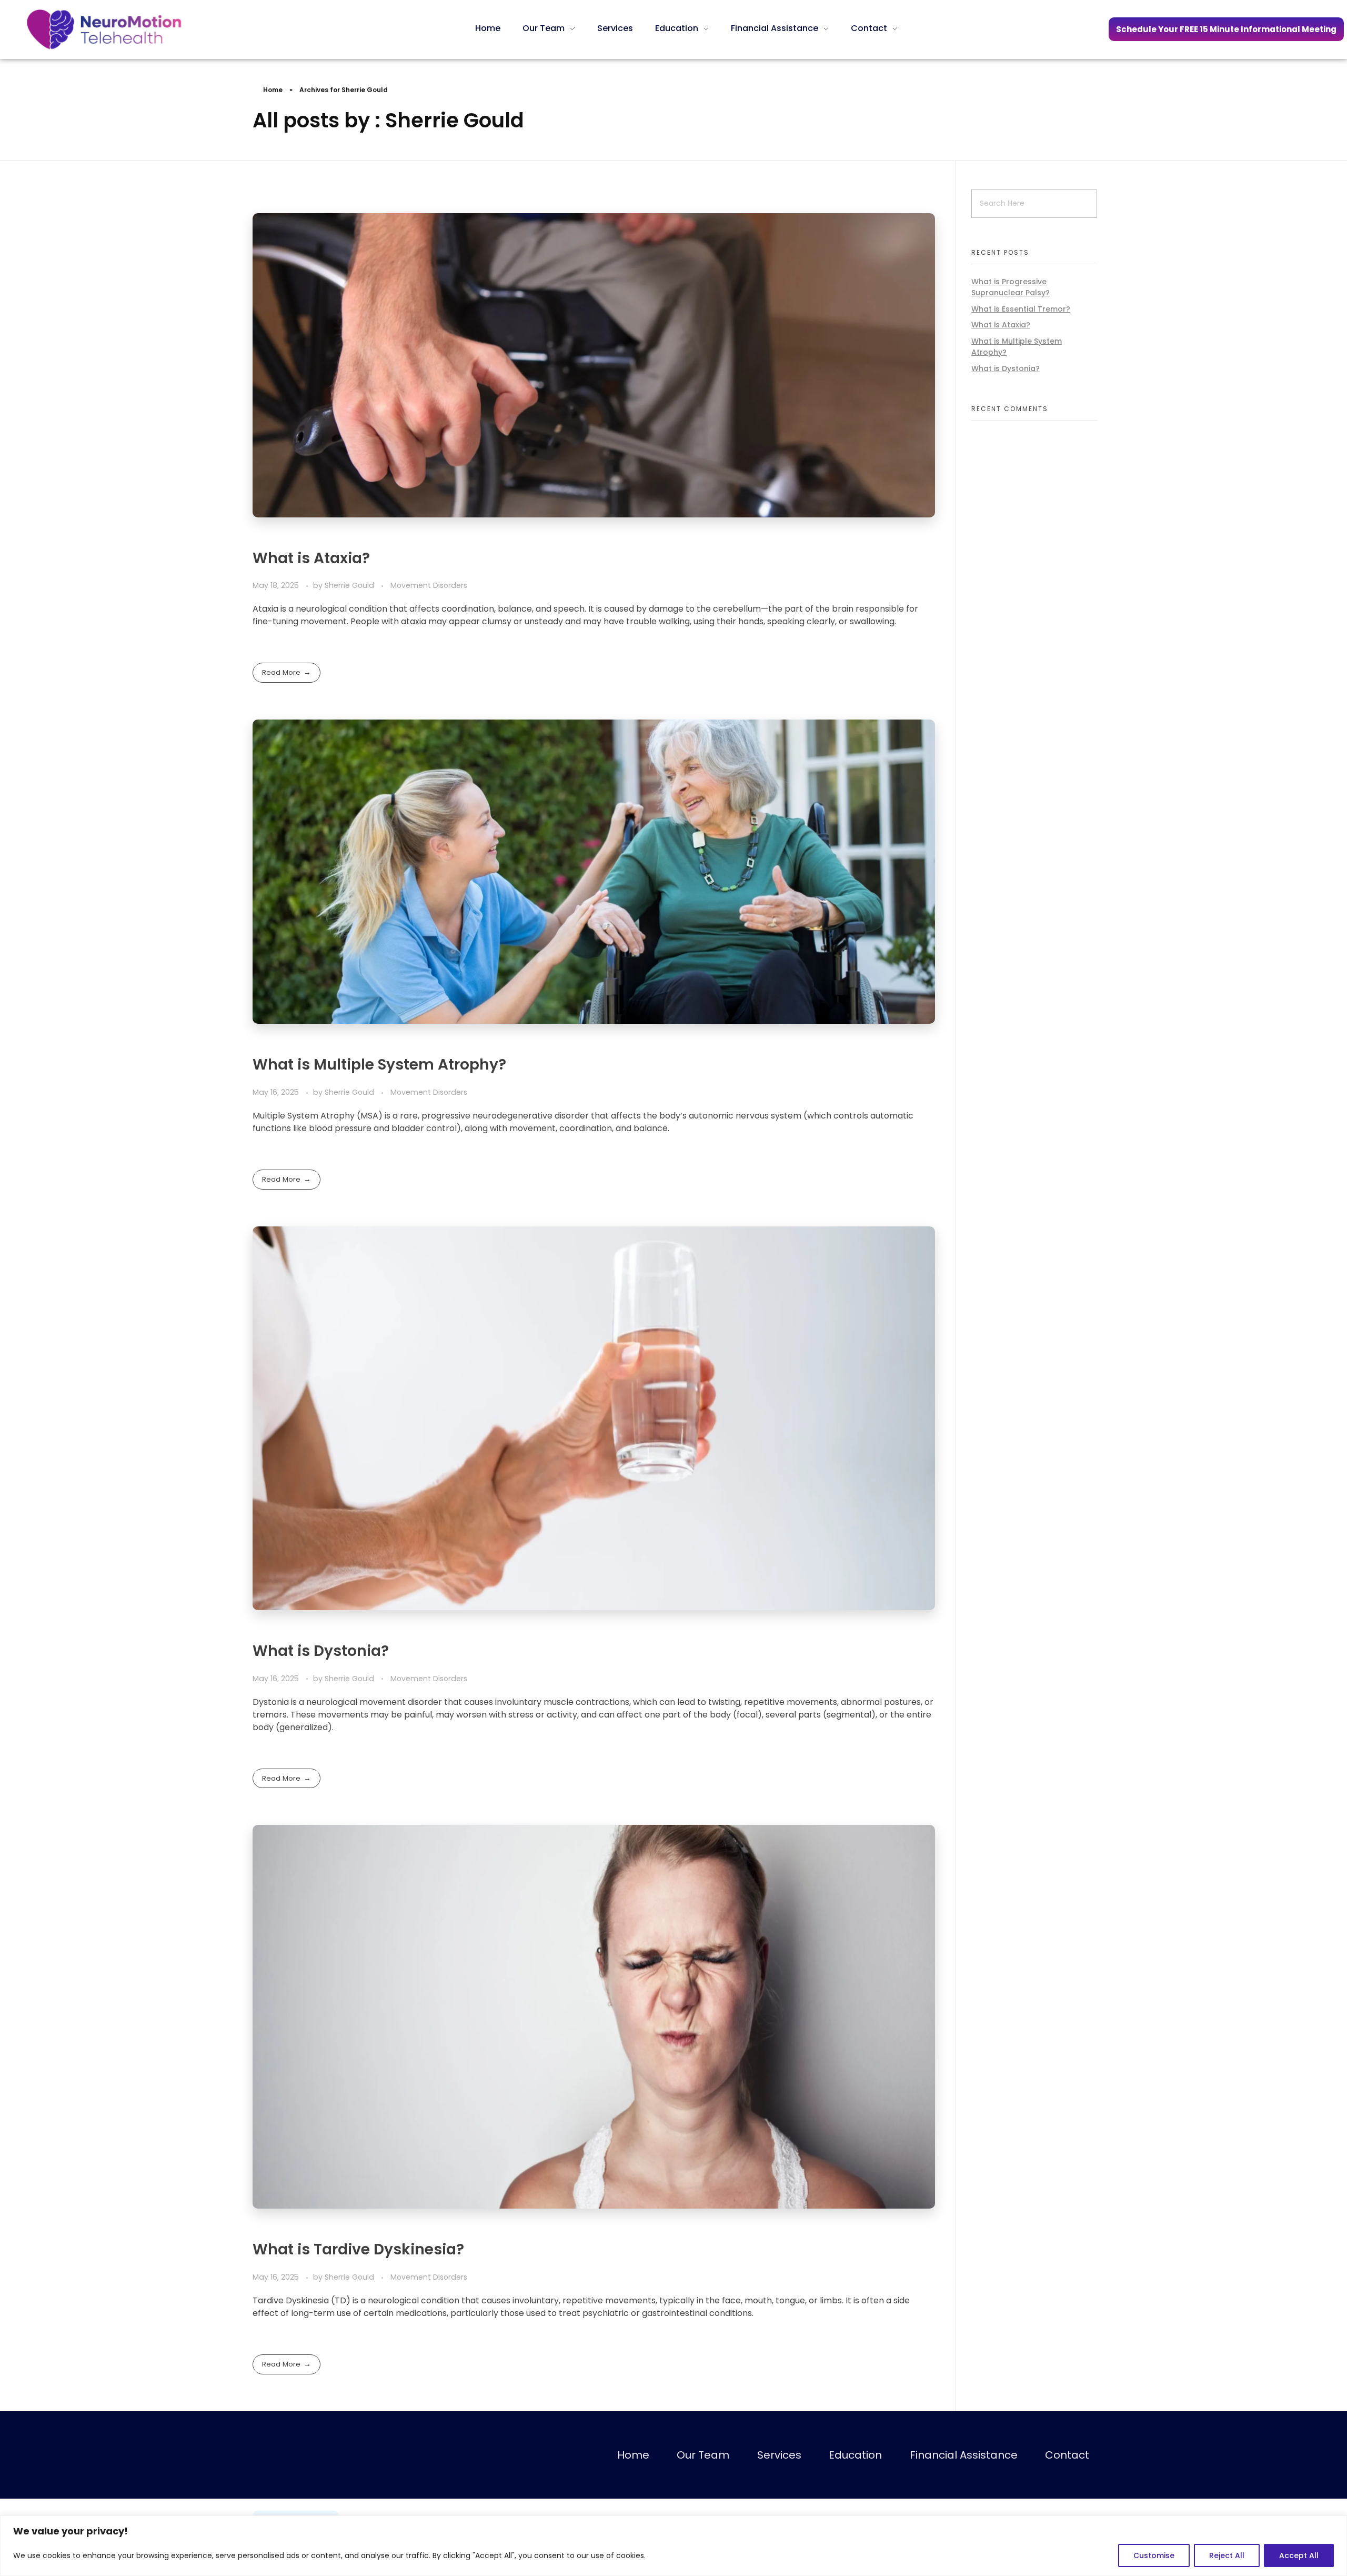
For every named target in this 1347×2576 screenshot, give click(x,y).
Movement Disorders (429, 585)
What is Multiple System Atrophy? (379, 1065)
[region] (673, 2546)
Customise (1154, 2555)
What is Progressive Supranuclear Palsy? (1011, 287)
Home (273, 90)
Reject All (1227, 2555)
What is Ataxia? (311, 558)
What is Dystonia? (321, 1651)
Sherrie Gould (350, 585)
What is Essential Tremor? (1021, 309)
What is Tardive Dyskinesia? (358, 2249)
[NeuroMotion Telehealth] (104, 29)
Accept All (1299, 2555)
